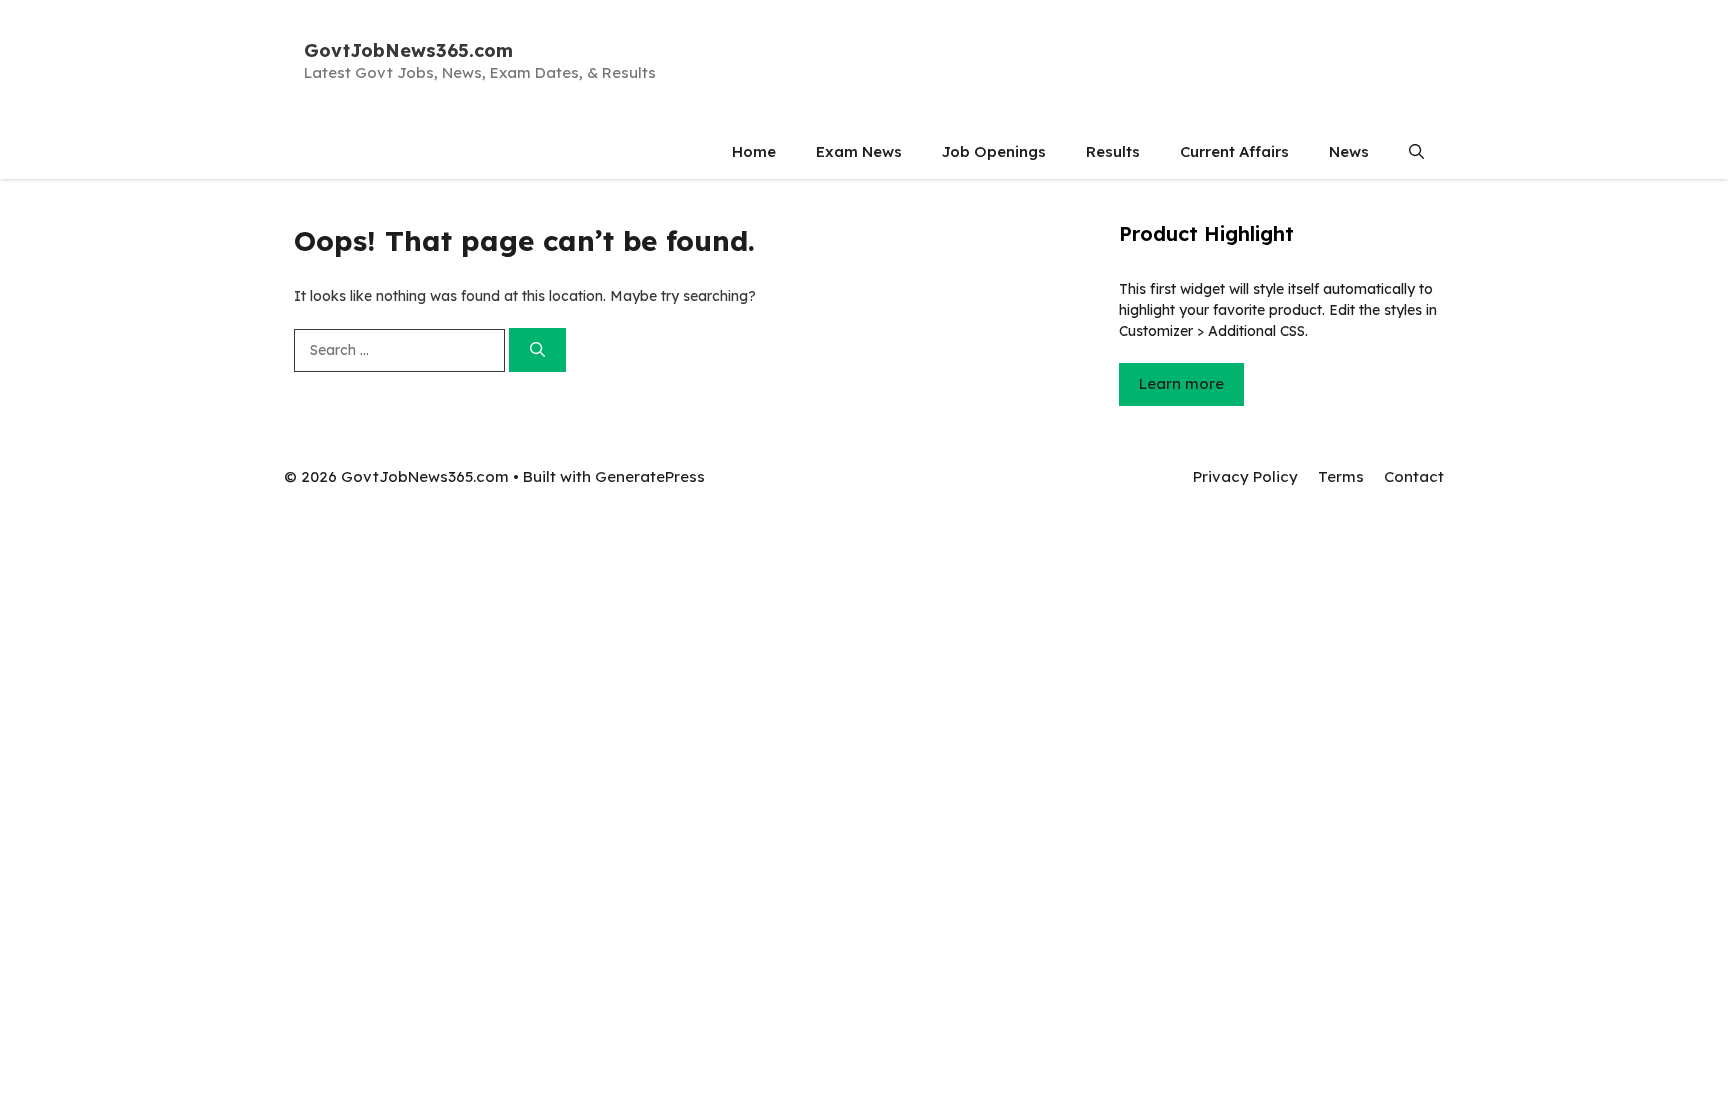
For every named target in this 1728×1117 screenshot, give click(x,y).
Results (1113, 151)
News (1349, 151)
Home (754, 151)
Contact (1414, 476)
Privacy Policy (1245, 476)
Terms (1341, 476)
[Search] (537, 350)
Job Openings (994, 151)
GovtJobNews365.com (408, 50)
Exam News (859, 151)
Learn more (1181, 383)
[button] (1416, 151)
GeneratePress (650, 476)
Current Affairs (1234, 151)
